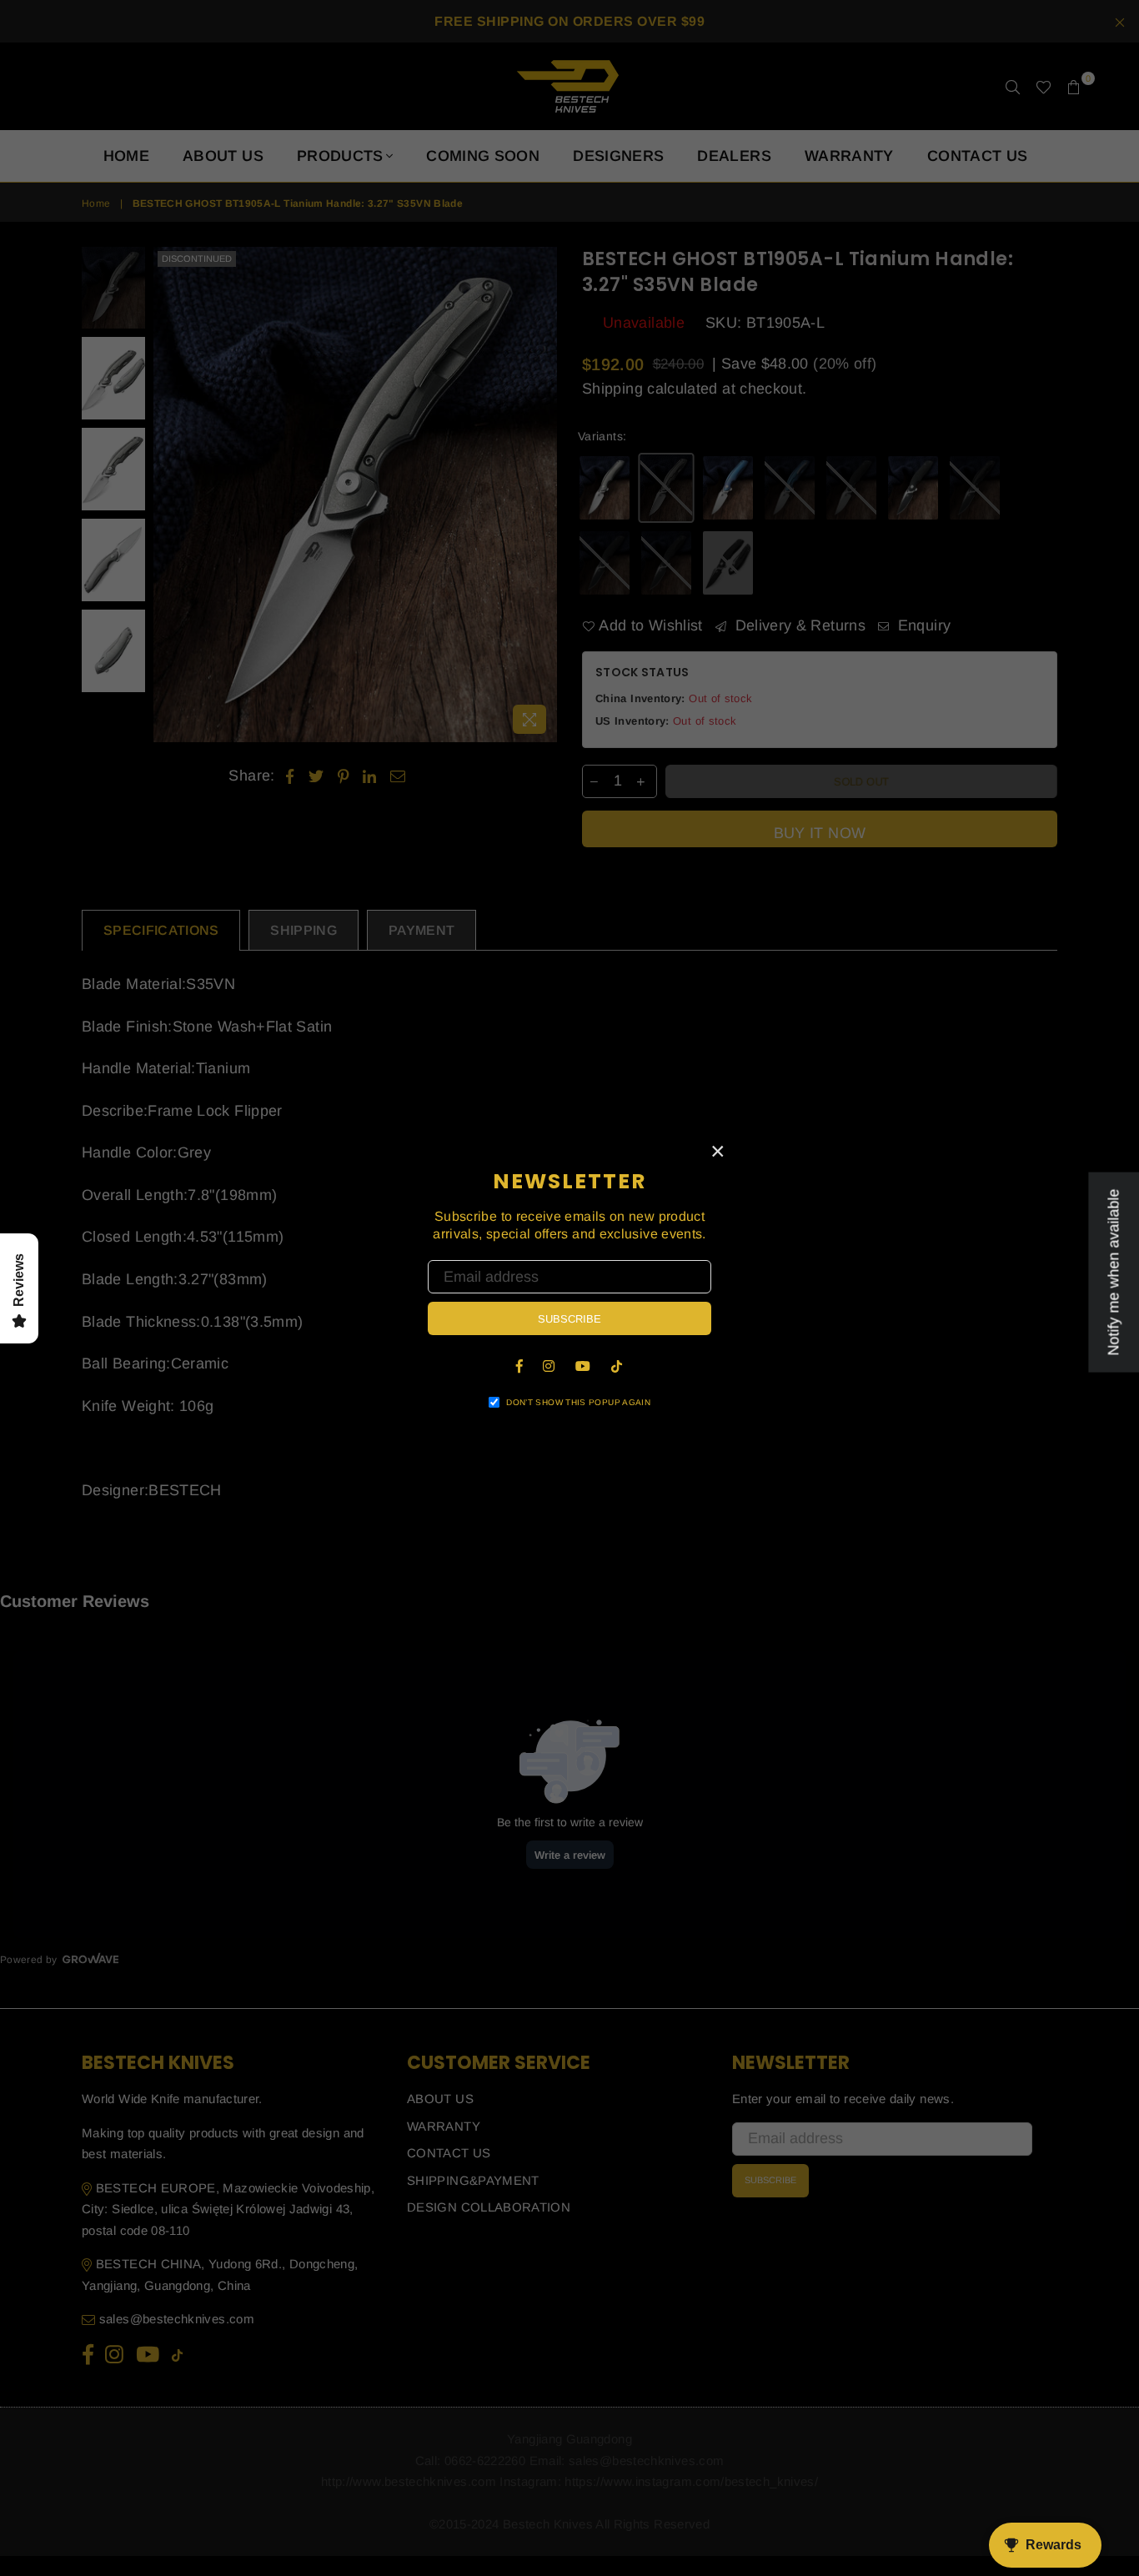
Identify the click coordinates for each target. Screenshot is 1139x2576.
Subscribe (569, 1319)
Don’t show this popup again (578, 1402)
